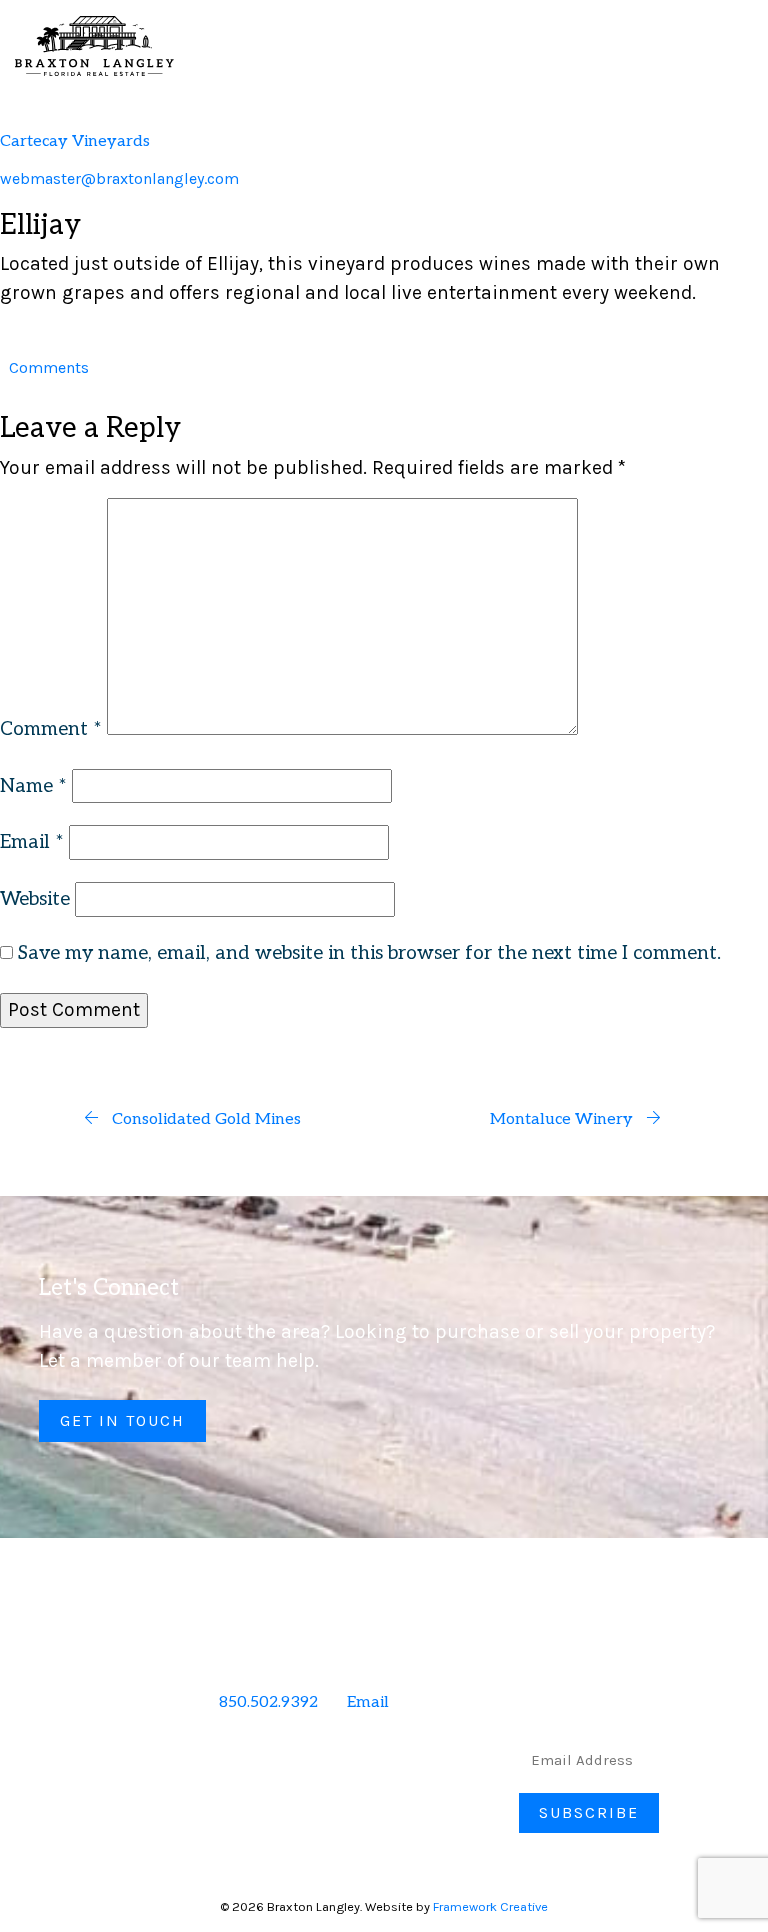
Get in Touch (122, 1420)
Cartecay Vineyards (75, 141)
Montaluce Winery (563, 1119)
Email (32, 842)
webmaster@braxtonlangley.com (119, 178)
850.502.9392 (268, 1702)
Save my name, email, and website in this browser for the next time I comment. (369, 953)
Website (35, 899)
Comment (51, 729)
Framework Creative (490, 1906)
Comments (49, 367)
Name (33, 786)
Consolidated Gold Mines (204, 1119)
